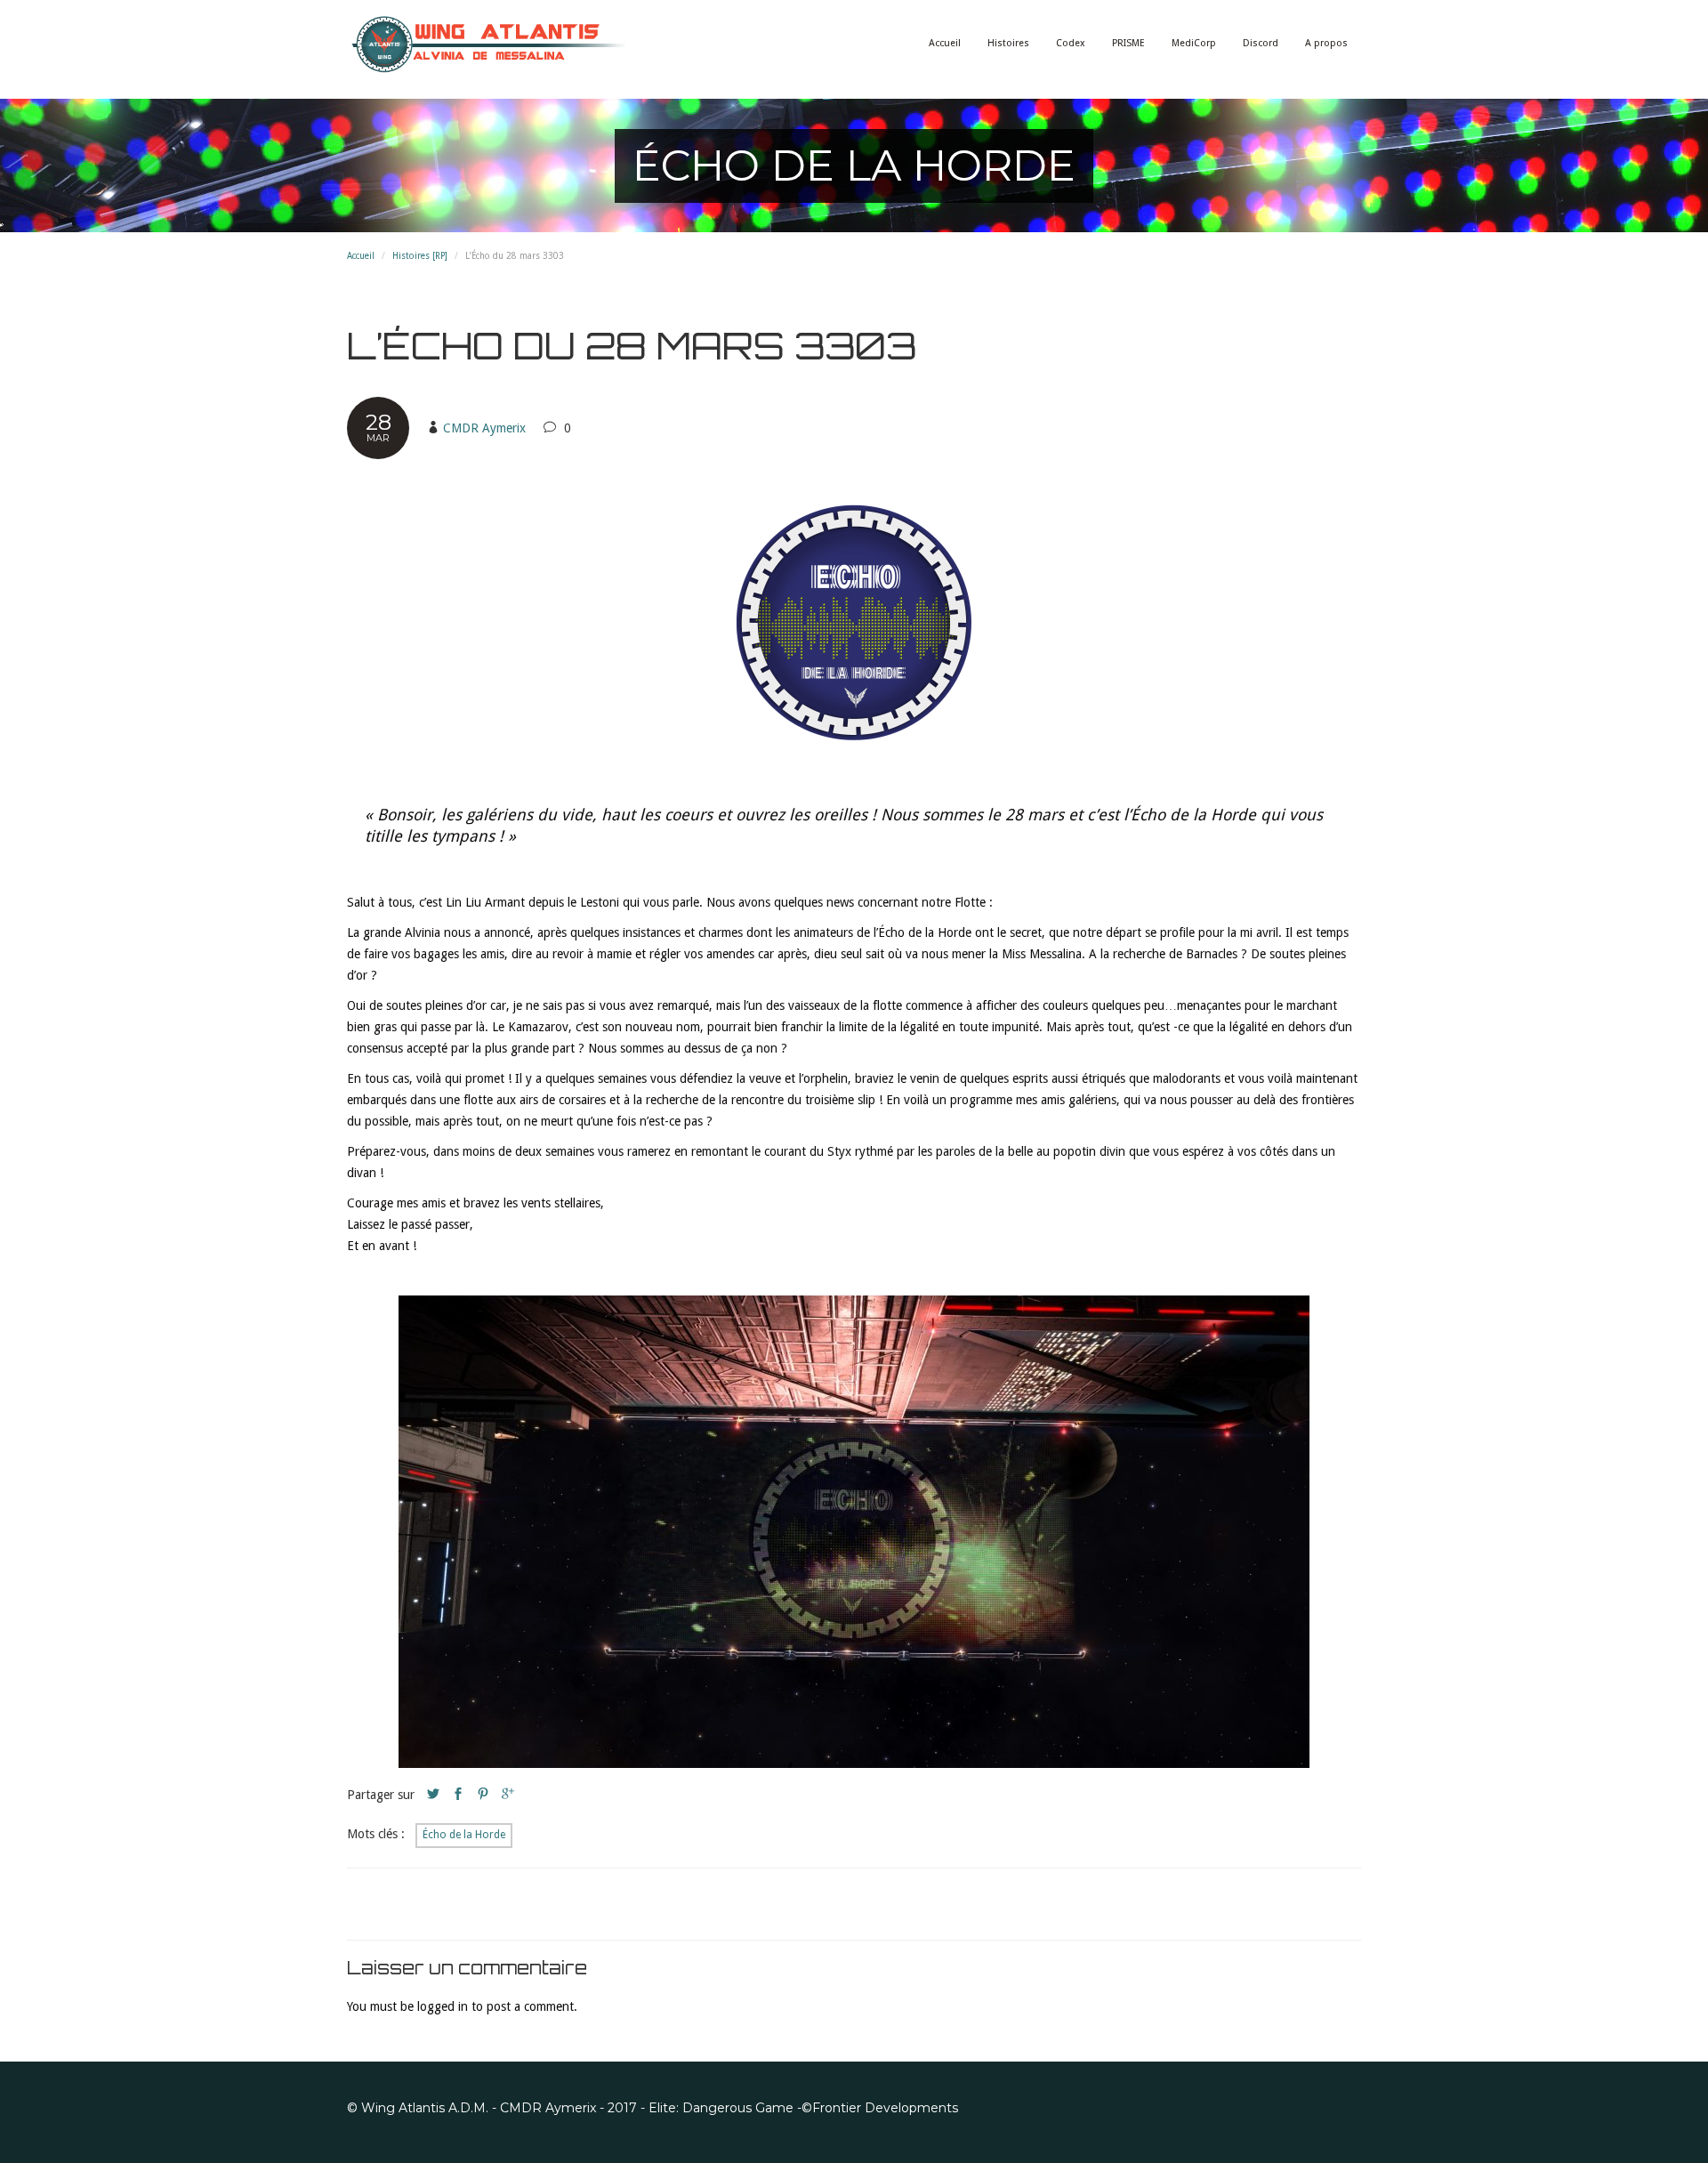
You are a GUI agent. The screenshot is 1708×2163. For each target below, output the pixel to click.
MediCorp (1194, 43)
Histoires (1008, 43)
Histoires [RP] (420, 256)
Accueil (945, 43)
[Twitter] (433, 1795)
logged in (443, 2006)
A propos (1326, 43)
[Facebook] (458, 1795)
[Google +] (508, 1795)
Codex (1071, 43)
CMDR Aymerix (484, 428)
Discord (1261, 43)
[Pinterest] (483, 1795)
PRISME (1128, 43)
